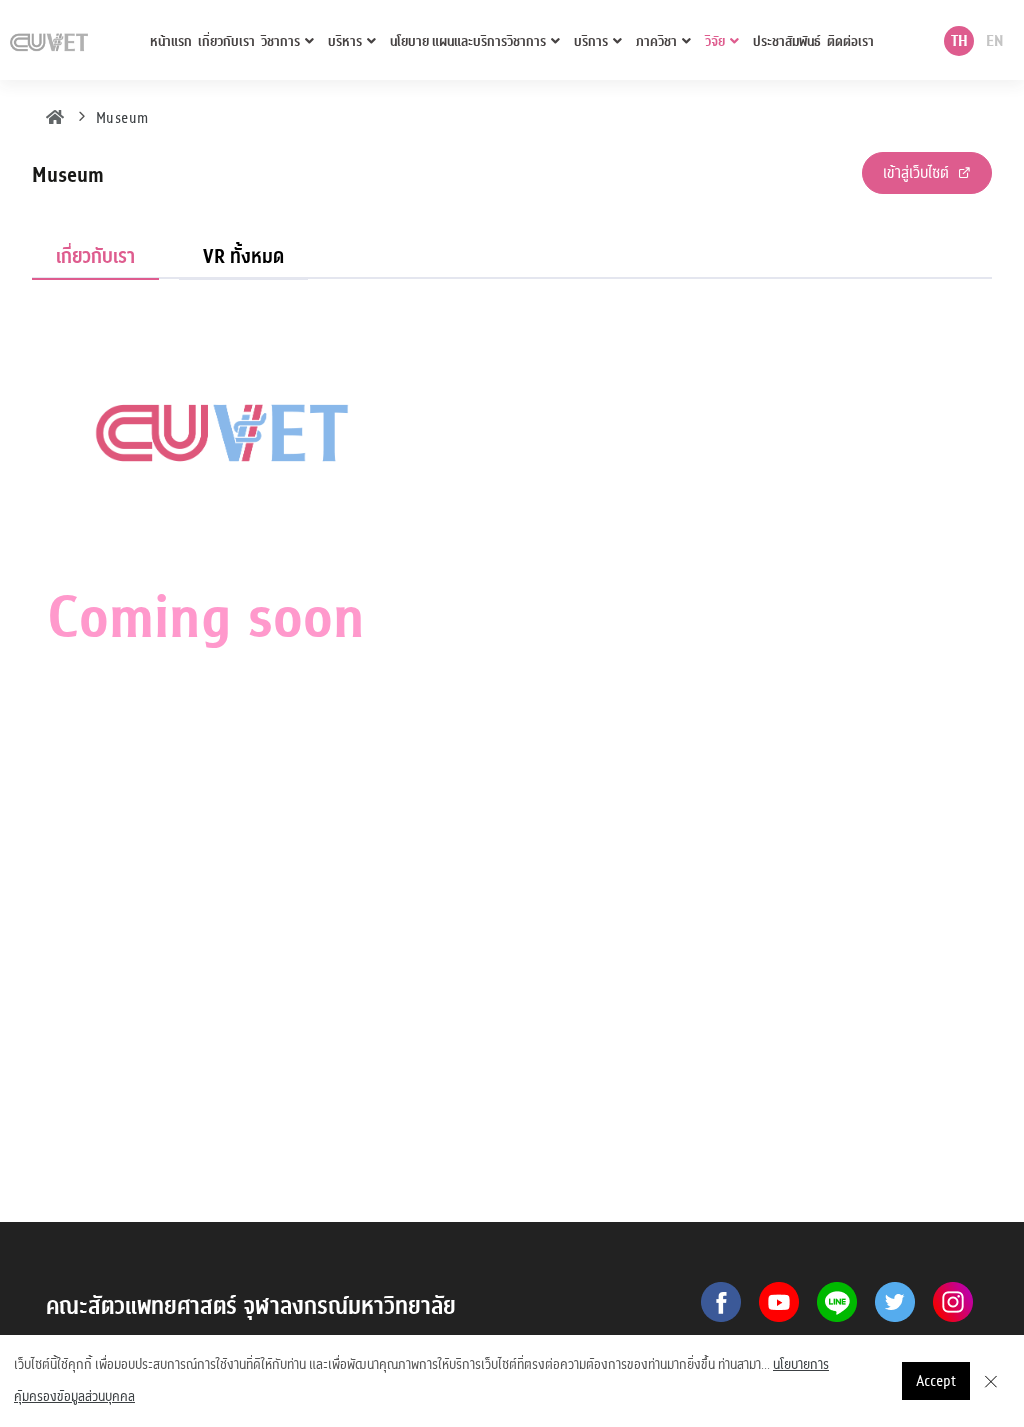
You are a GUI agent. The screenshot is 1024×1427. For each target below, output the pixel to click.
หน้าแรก (171, 41)
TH (959, 41)
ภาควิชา (656, 41)
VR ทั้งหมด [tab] (243, 256)
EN (994, 41)
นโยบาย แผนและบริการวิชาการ (468, 41)
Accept (936, 1381)
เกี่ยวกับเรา (226, 41)
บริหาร (345, 41)
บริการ (591, 41)
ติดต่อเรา (850, 41)
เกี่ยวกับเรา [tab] (95, 256)
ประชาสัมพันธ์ (787, 41)
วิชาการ (280, 41)
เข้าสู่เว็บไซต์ (918, 173)
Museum (122, 118)
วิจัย (715, 41)
